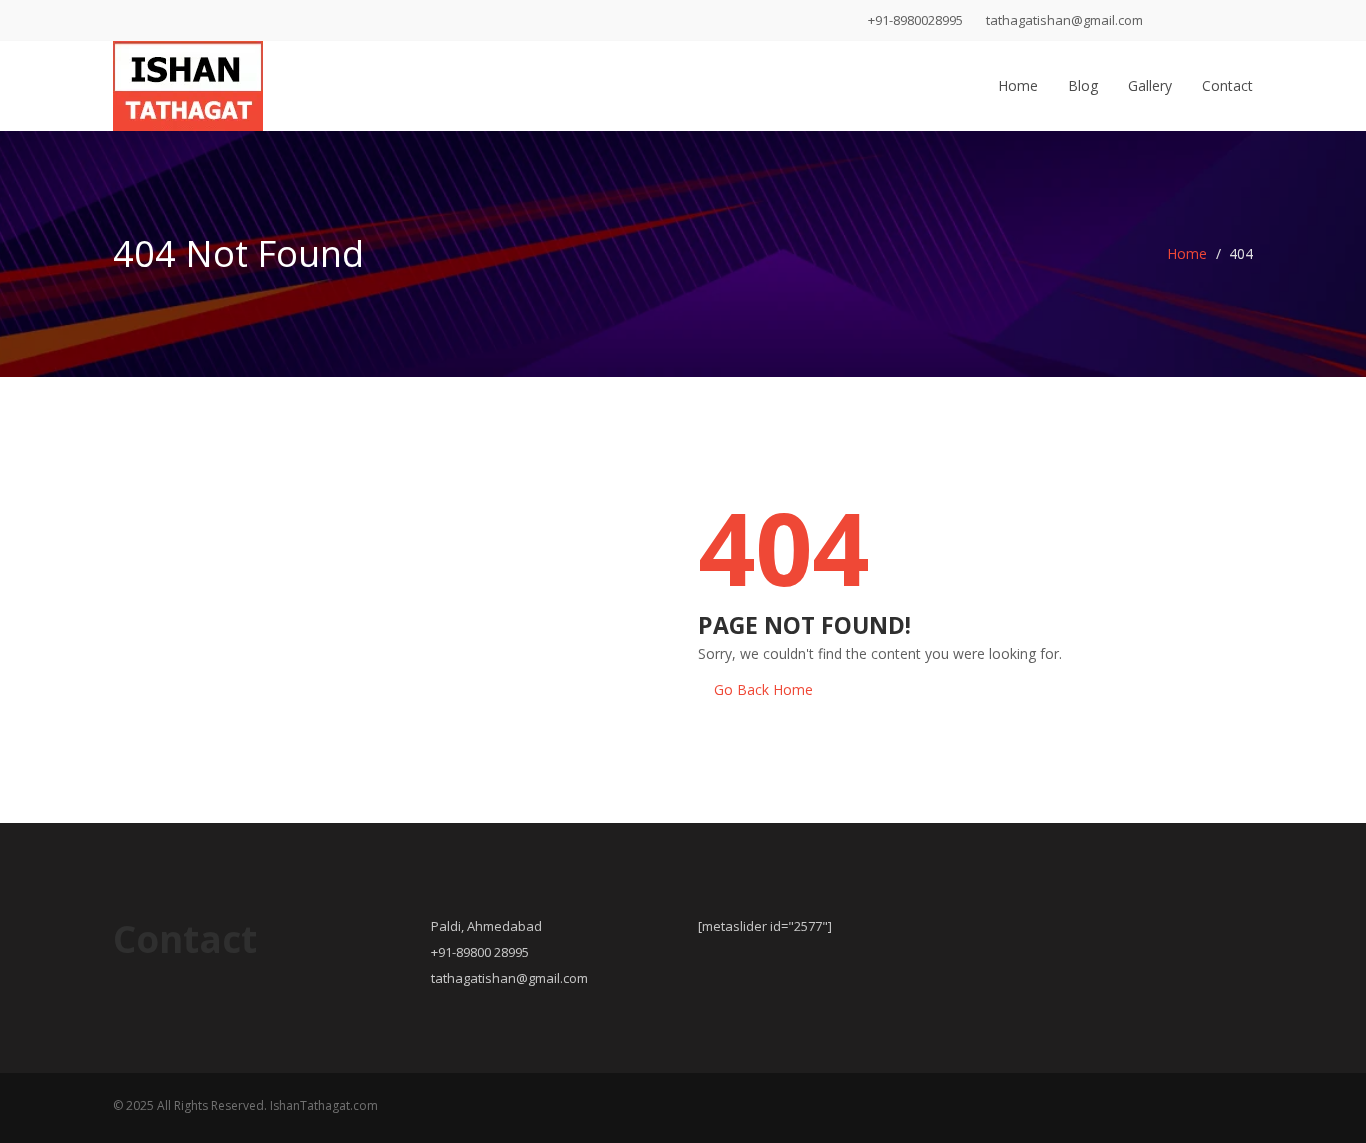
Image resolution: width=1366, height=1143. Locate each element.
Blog (1083, 85)
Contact (1227, 85)
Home (1018, 85)
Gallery (1150, 85)
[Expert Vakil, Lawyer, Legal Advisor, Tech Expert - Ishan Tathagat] (188, 81)
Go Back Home (763, 689)
